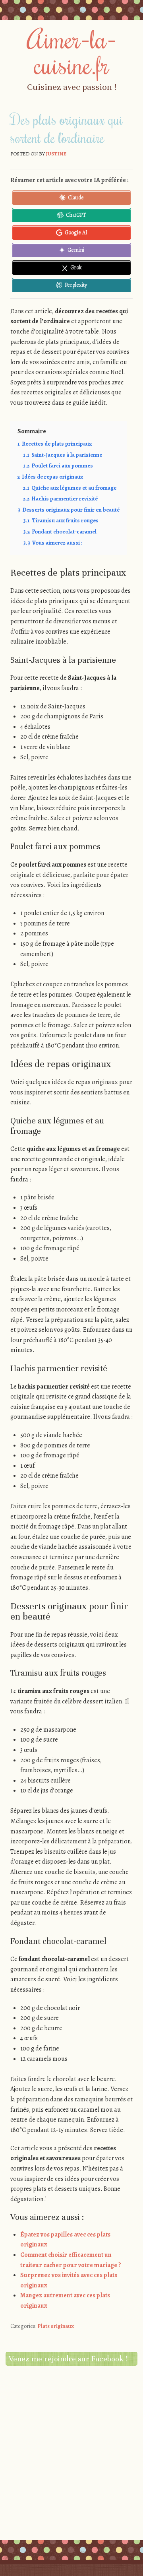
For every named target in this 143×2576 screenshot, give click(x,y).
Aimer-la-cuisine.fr (72, 51)
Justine (56, 154)
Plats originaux (56, 2326)
